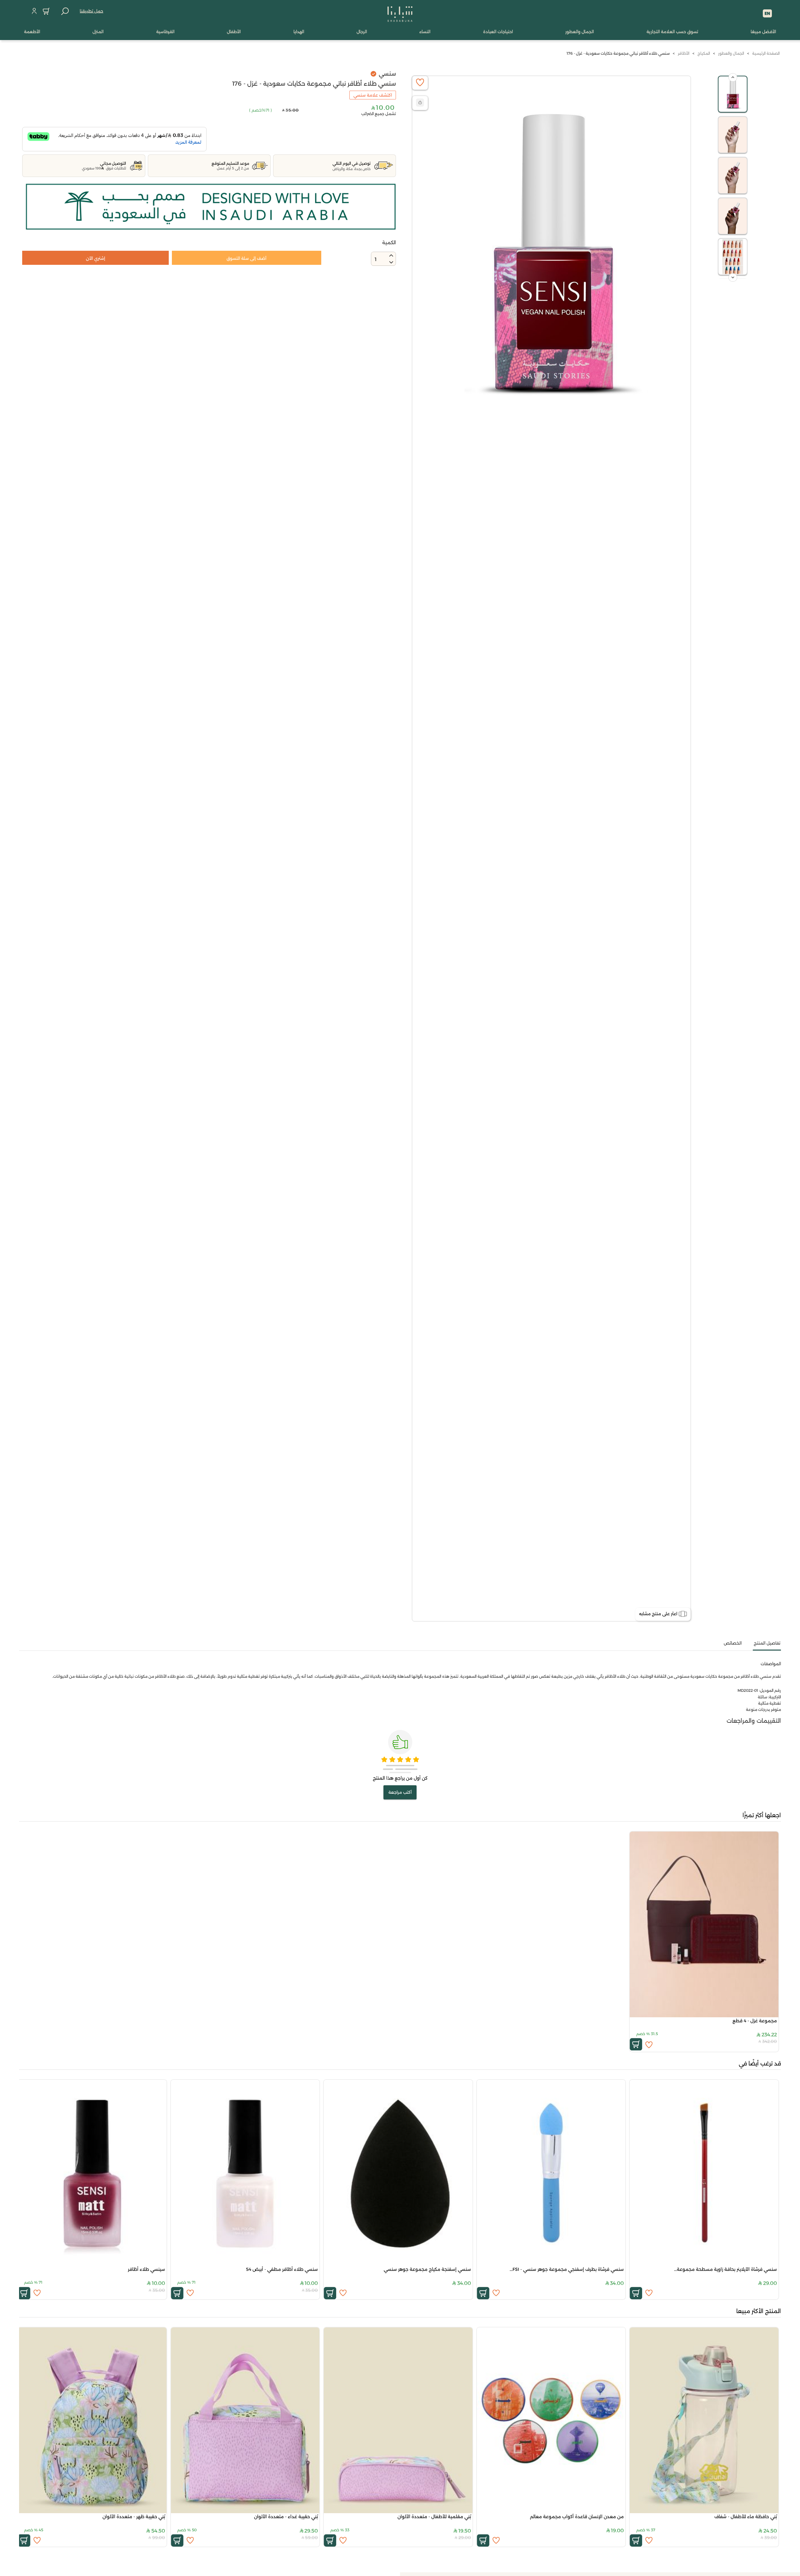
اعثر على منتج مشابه (658, 1614)
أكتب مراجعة (400, 1792)
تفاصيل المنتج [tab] (767, 1643)
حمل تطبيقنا (91, 11)
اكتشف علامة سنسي (373, 95)
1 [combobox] (376, 259)
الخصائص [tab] (733, 1643)
